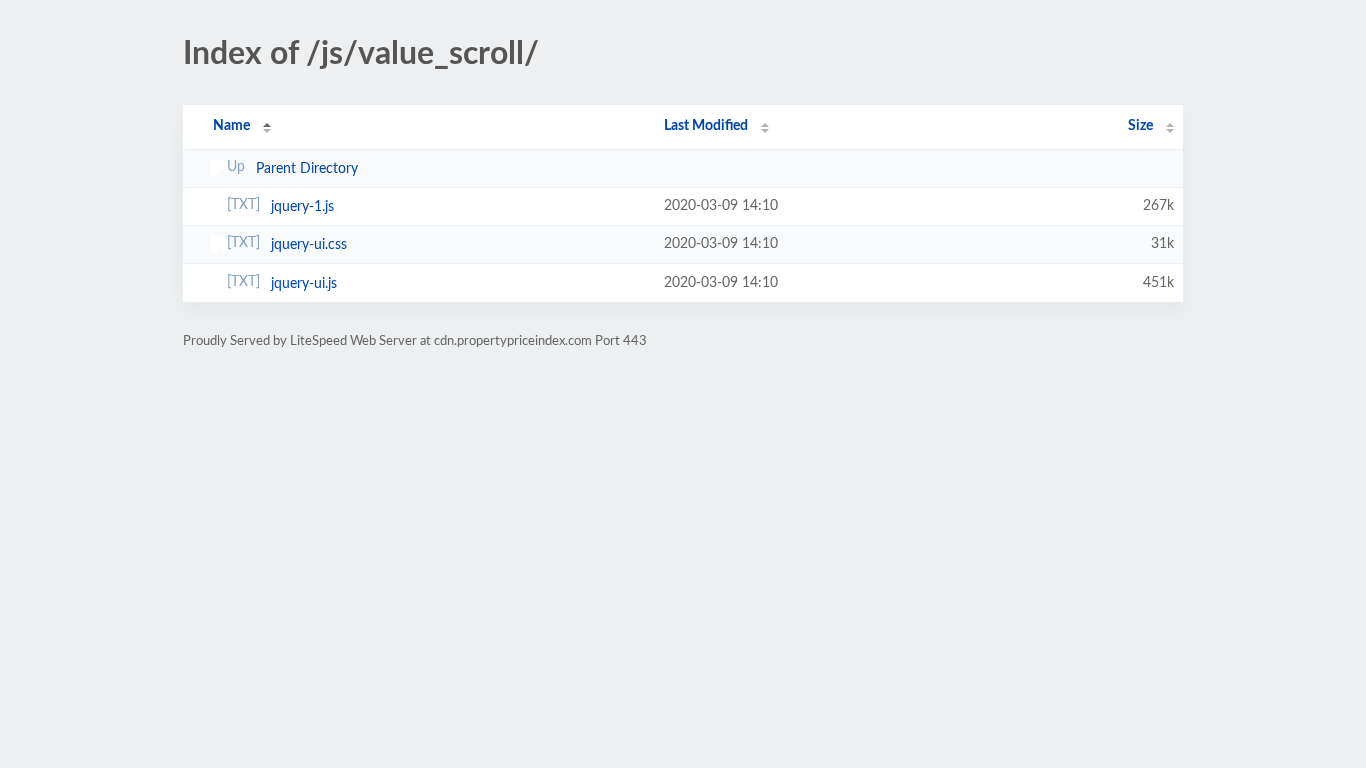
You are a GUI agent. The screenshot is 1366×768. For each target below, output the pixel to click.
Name (231, 126)
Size (1140, 126)
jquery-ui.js (304, 284)
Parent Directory (307, 169)
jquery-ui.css (309, 245)
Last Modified (706, 126)
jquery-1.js (302, 207)
